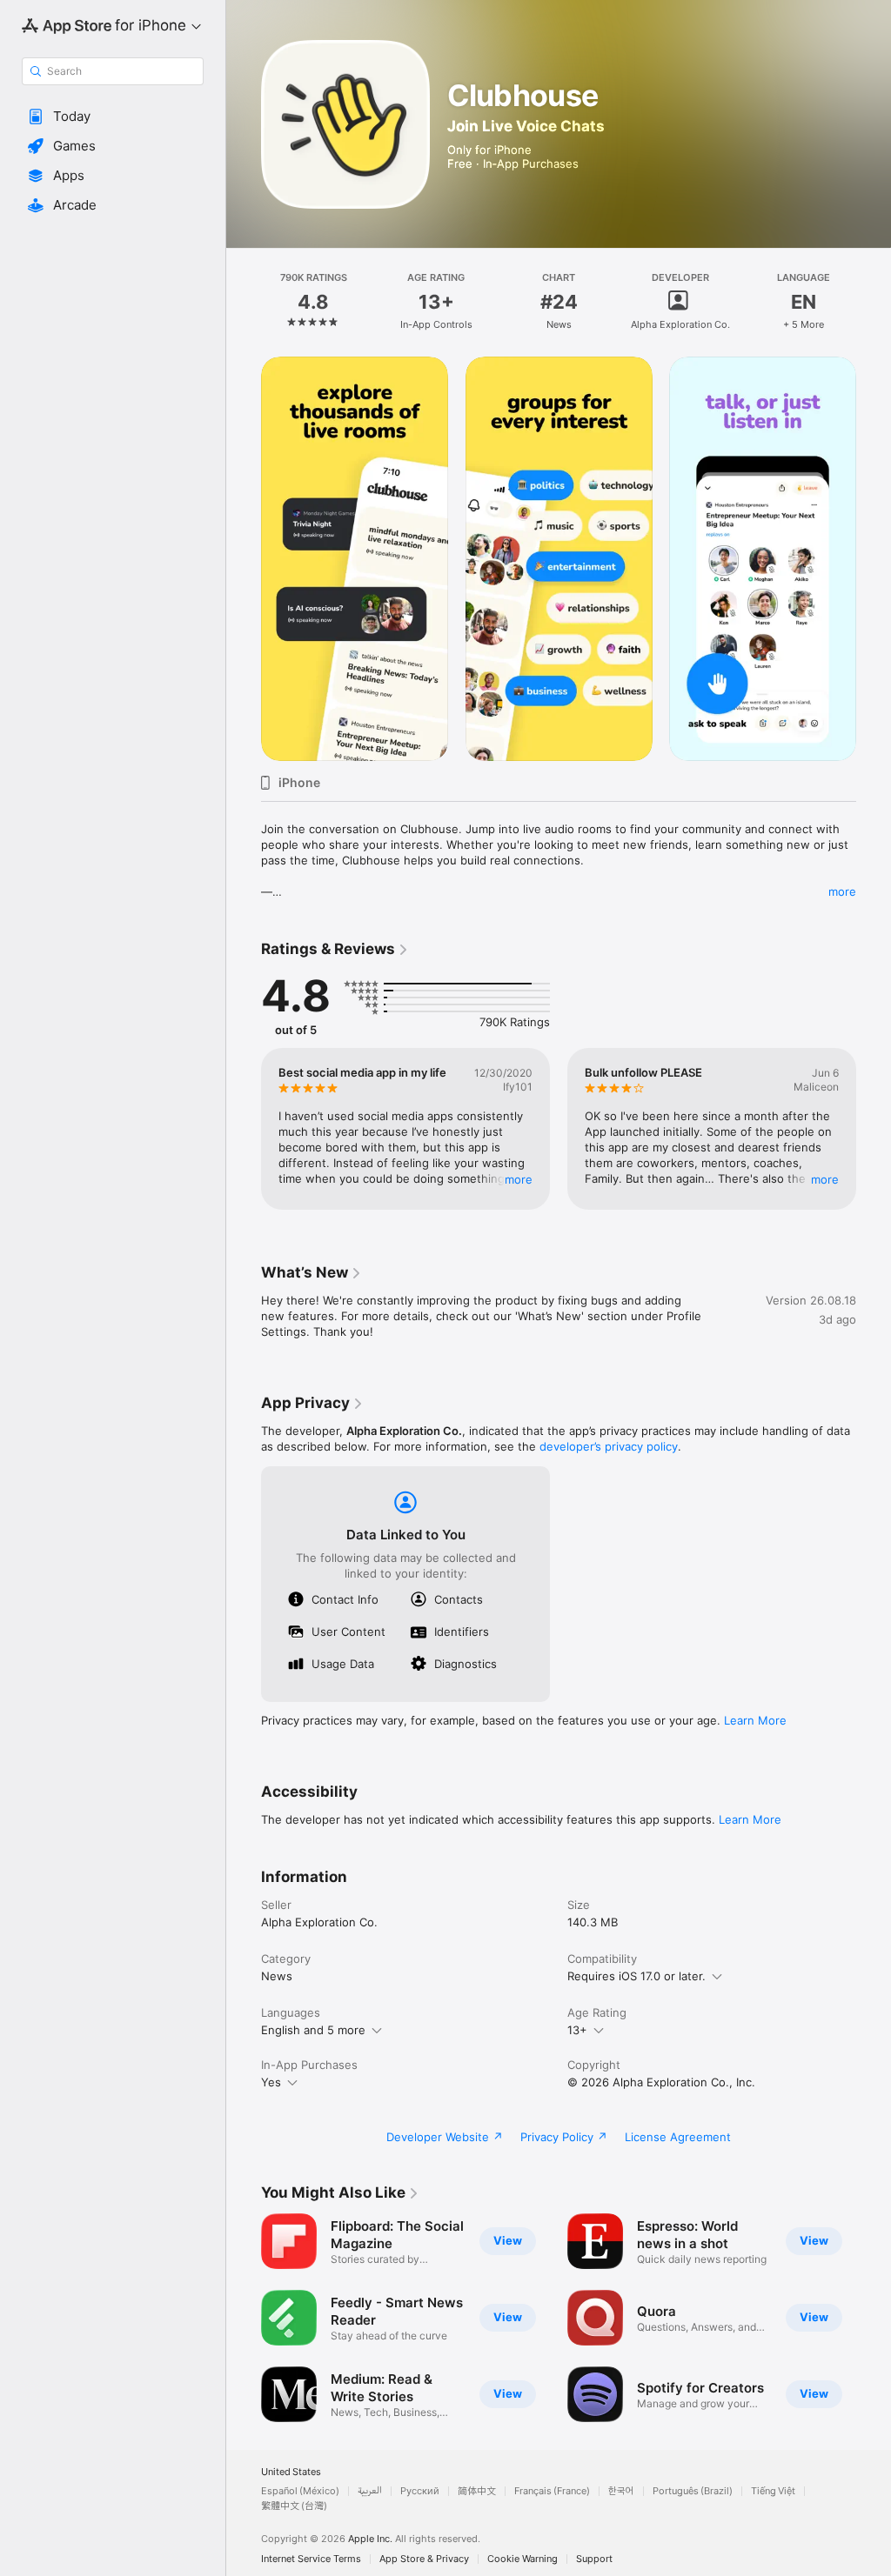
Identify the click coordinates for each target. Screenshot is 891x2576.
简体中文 (477, 2491)
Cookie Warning (523, 2559)
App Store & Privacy (424, 2559)
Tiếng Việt (773, 2491)
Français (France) (552, 2491)
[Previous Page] (244, 302)
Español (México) (300, 2491)
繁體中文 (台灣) (294, 2506)
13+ (577, 2030)
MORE (519, 1179)
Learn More (755, 1720)
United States (291, 2472)
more (842, 891)
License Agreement (678, 2137)
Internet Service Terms (311, 2559)
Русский (420, 2491)
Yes (271, 2082)
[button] (113, 117)
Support (594, 2559)
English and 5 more (313, 2030)
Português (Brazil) (693, 2491)
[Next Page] (874, 302)
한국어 (621, 2491)
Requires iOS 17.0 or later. (636, 1976)
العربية (370, 2491)
